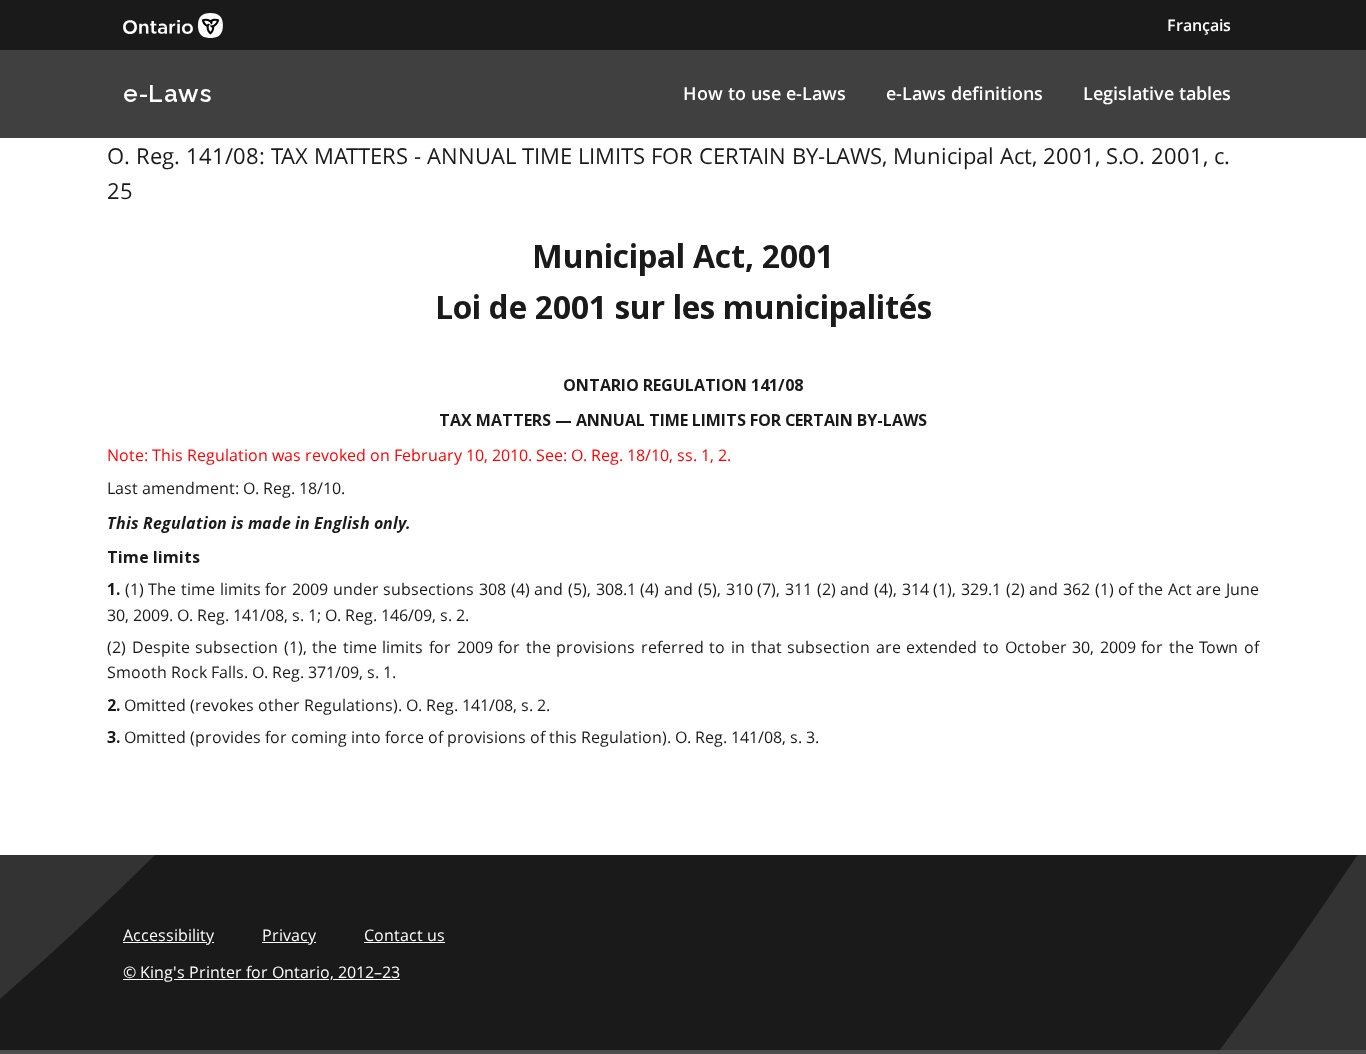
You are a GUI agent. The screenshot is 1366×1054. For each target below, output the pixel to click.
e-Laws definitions (964, 93)
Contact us (404, 935)
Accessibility (168, 935)
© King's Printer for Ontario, (261, 972)
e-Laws (167, 93)
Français (1199, 25)
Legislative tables (1157, 93)
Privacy (289, 935)
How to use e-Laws (764, 93)
